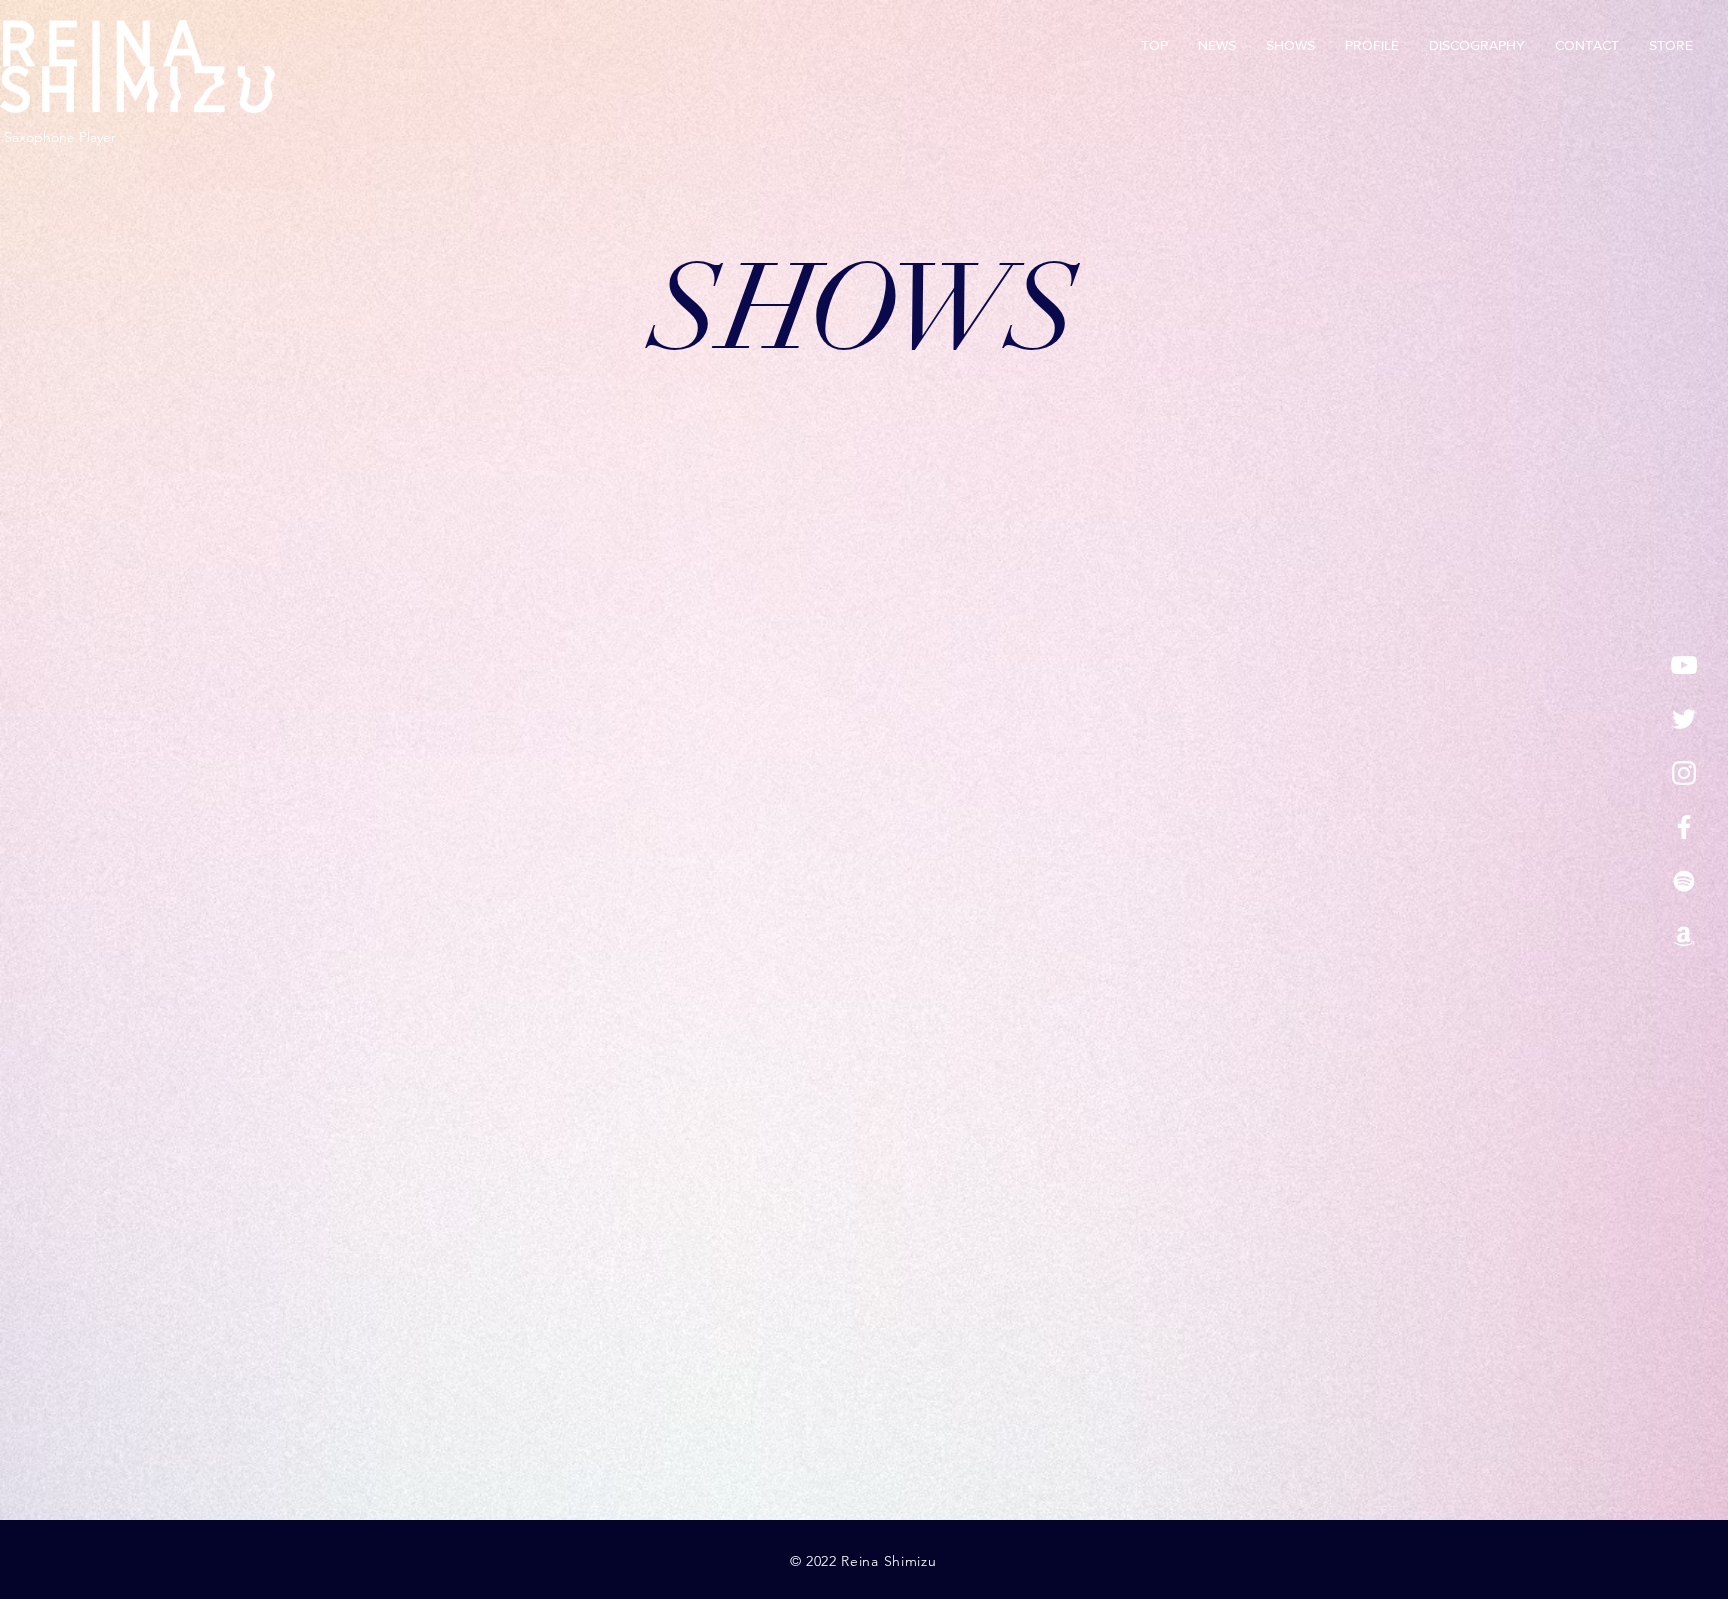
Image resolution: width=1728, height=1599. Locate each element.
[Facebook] (1684, 827)
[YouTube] (1684, 665)
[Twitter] (1684, 719)
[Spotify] (1684, 881)
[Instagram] (1684, 773)
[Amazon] (1684, 935)
